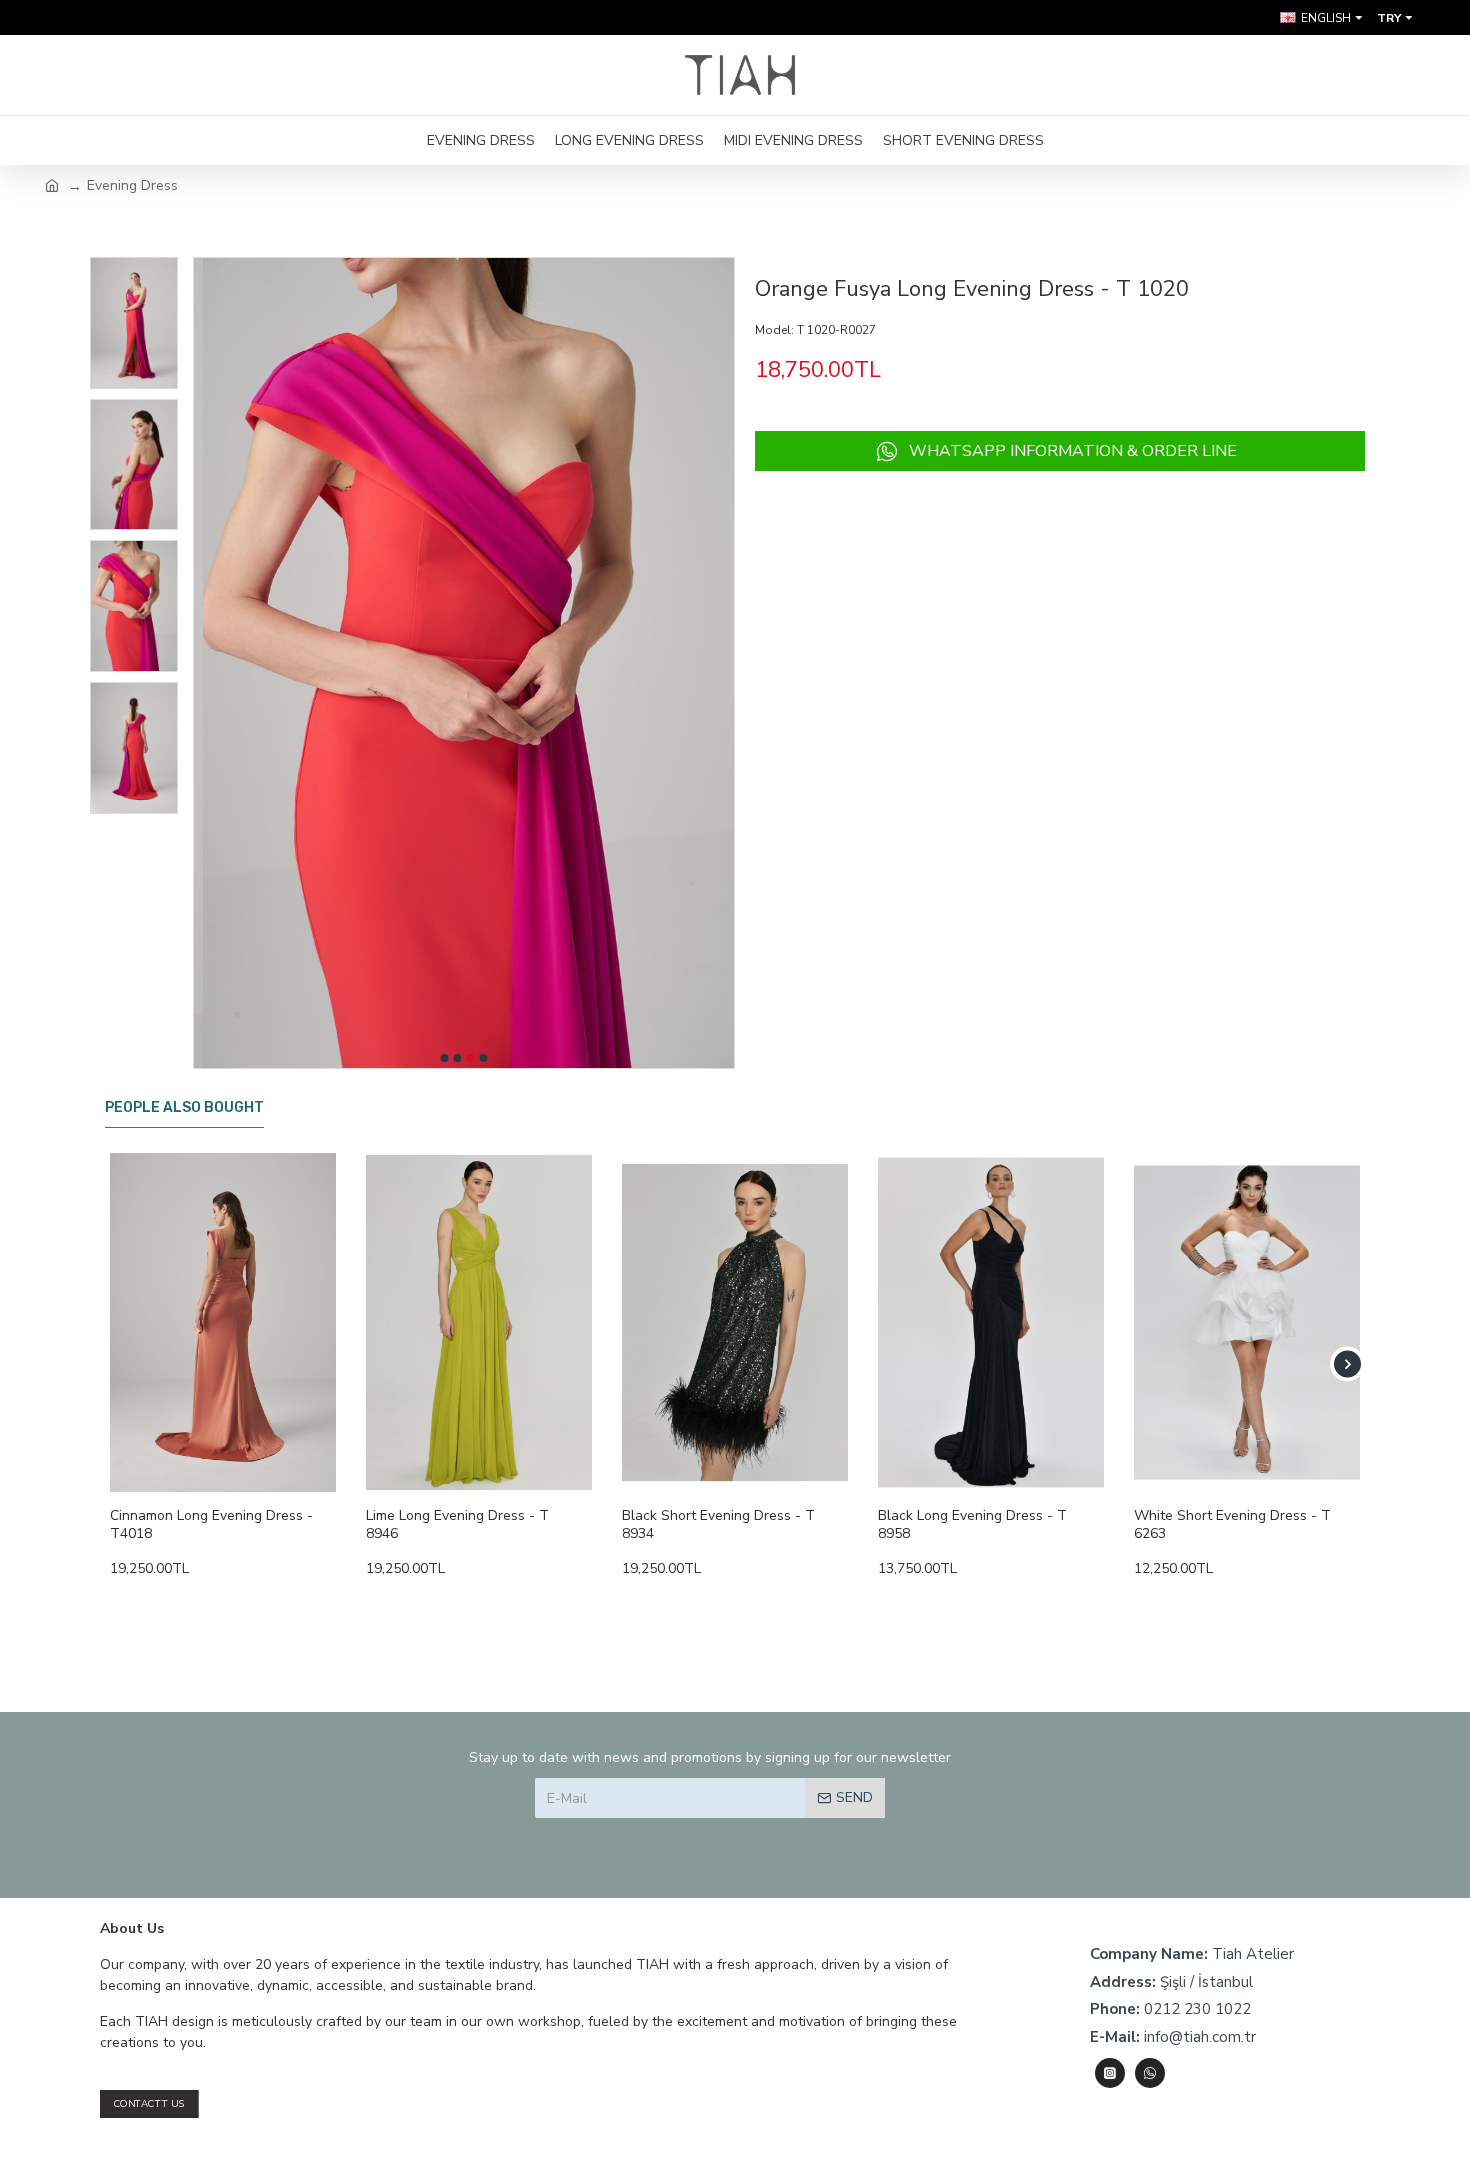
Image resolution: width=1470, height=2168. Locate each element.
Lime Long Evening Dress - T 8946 (457, 1525)
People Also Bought (184, 1107)
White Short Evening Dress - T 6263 (1232, 1525)
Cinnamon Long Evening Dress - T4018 (211, 1525)
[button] (445, 1058)
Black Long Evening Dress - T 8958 (972, 1525)
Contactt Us (149, 2103)
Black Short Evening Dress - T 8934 (718, 1525)
